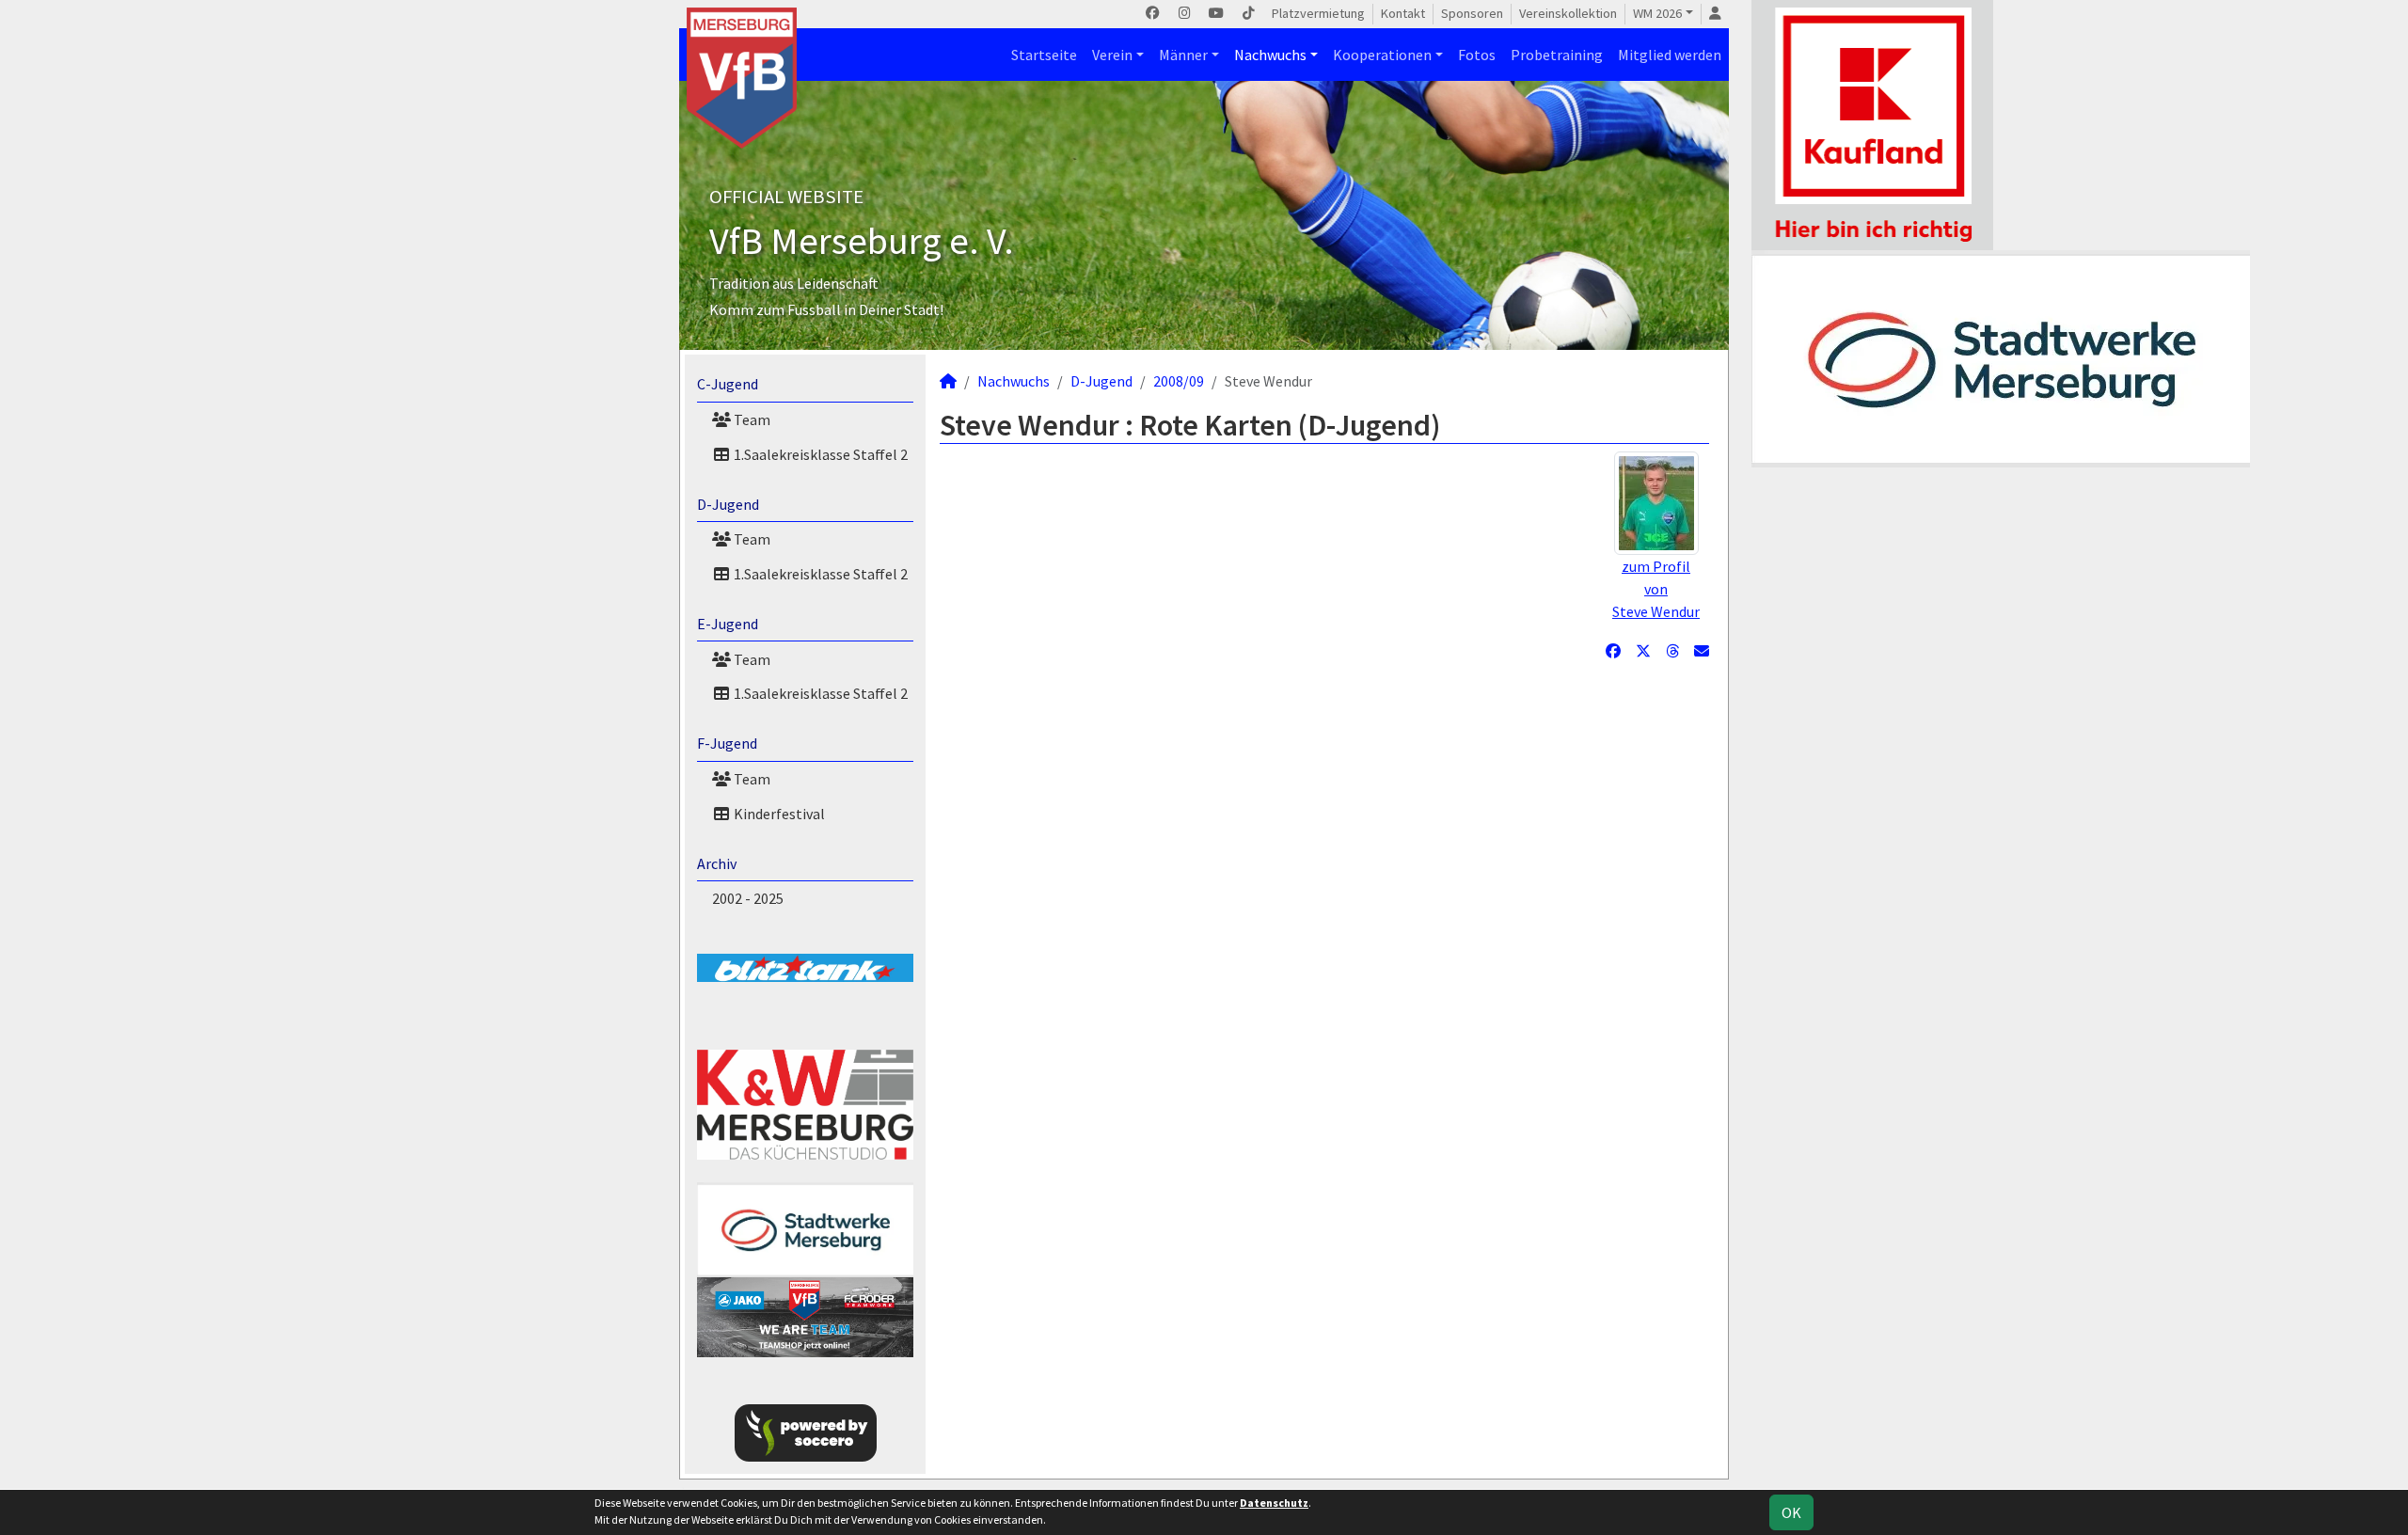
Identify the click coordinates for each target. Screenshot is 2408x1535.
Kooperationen (1382, 55)
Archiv (717, 863)
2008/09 (1179, 381)
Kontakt (1403, 13)
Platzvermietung (1318, 13)
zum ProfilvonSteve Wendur (1656, 589)
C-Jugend (728, 384)
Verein (1112, 55)
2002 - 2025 (748, 898)
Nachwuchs (1270, 55)
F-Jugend (727, 743)
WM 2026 (1657, 13)
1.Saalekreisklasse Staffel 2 (819, 454)
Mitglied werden (1670, 55)
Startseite (1044, 55)
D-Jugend (728, 504)
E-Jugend (728, 624)
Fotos (1477, 55)
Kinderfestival (778, 814)
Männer (1183, 55)
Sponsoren (1472, 13)
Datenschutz (1274, 1503)
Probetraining (1557, 55)
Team (751, 419)
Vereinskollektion (1568, 13)
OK (1791, 1512)
